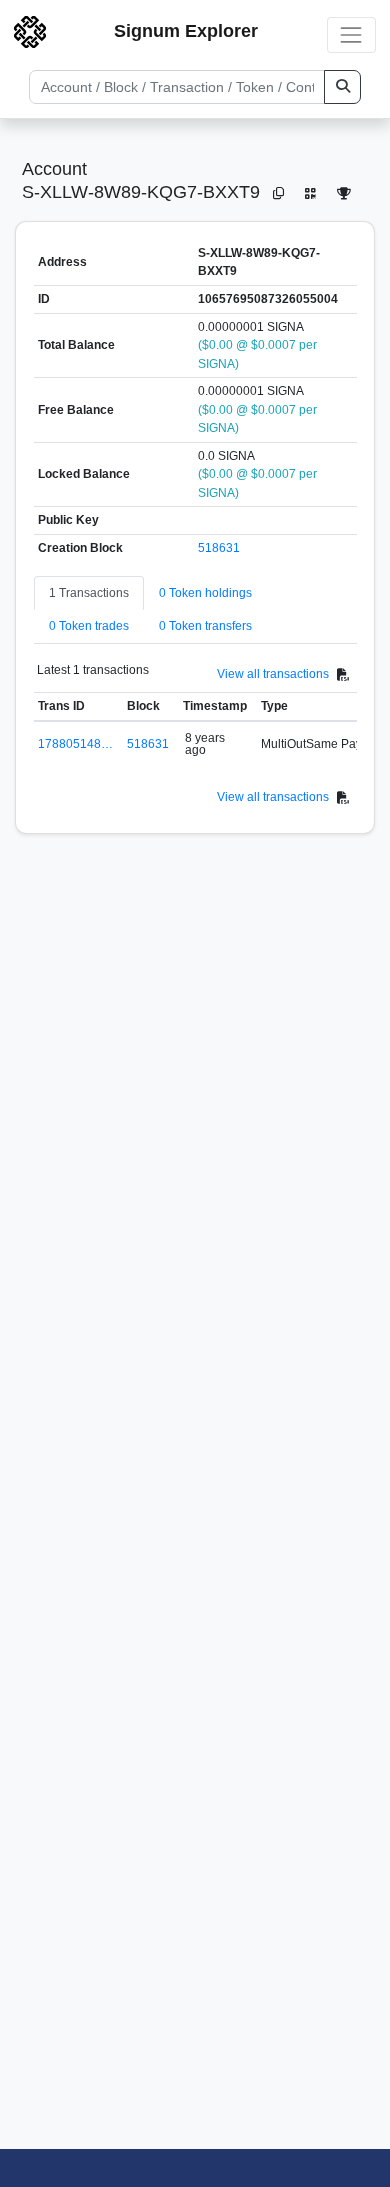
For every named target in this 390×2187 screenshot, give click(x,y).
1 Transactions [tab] (89, 593)
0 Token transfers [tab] (205, 626)
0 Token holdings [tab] (205, 593)
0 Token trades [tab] (89, 626)
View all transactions (273, 674)
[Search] (342, 87)
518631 (219, 548)
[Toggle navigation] (351, 34)
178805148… (75, 744)
